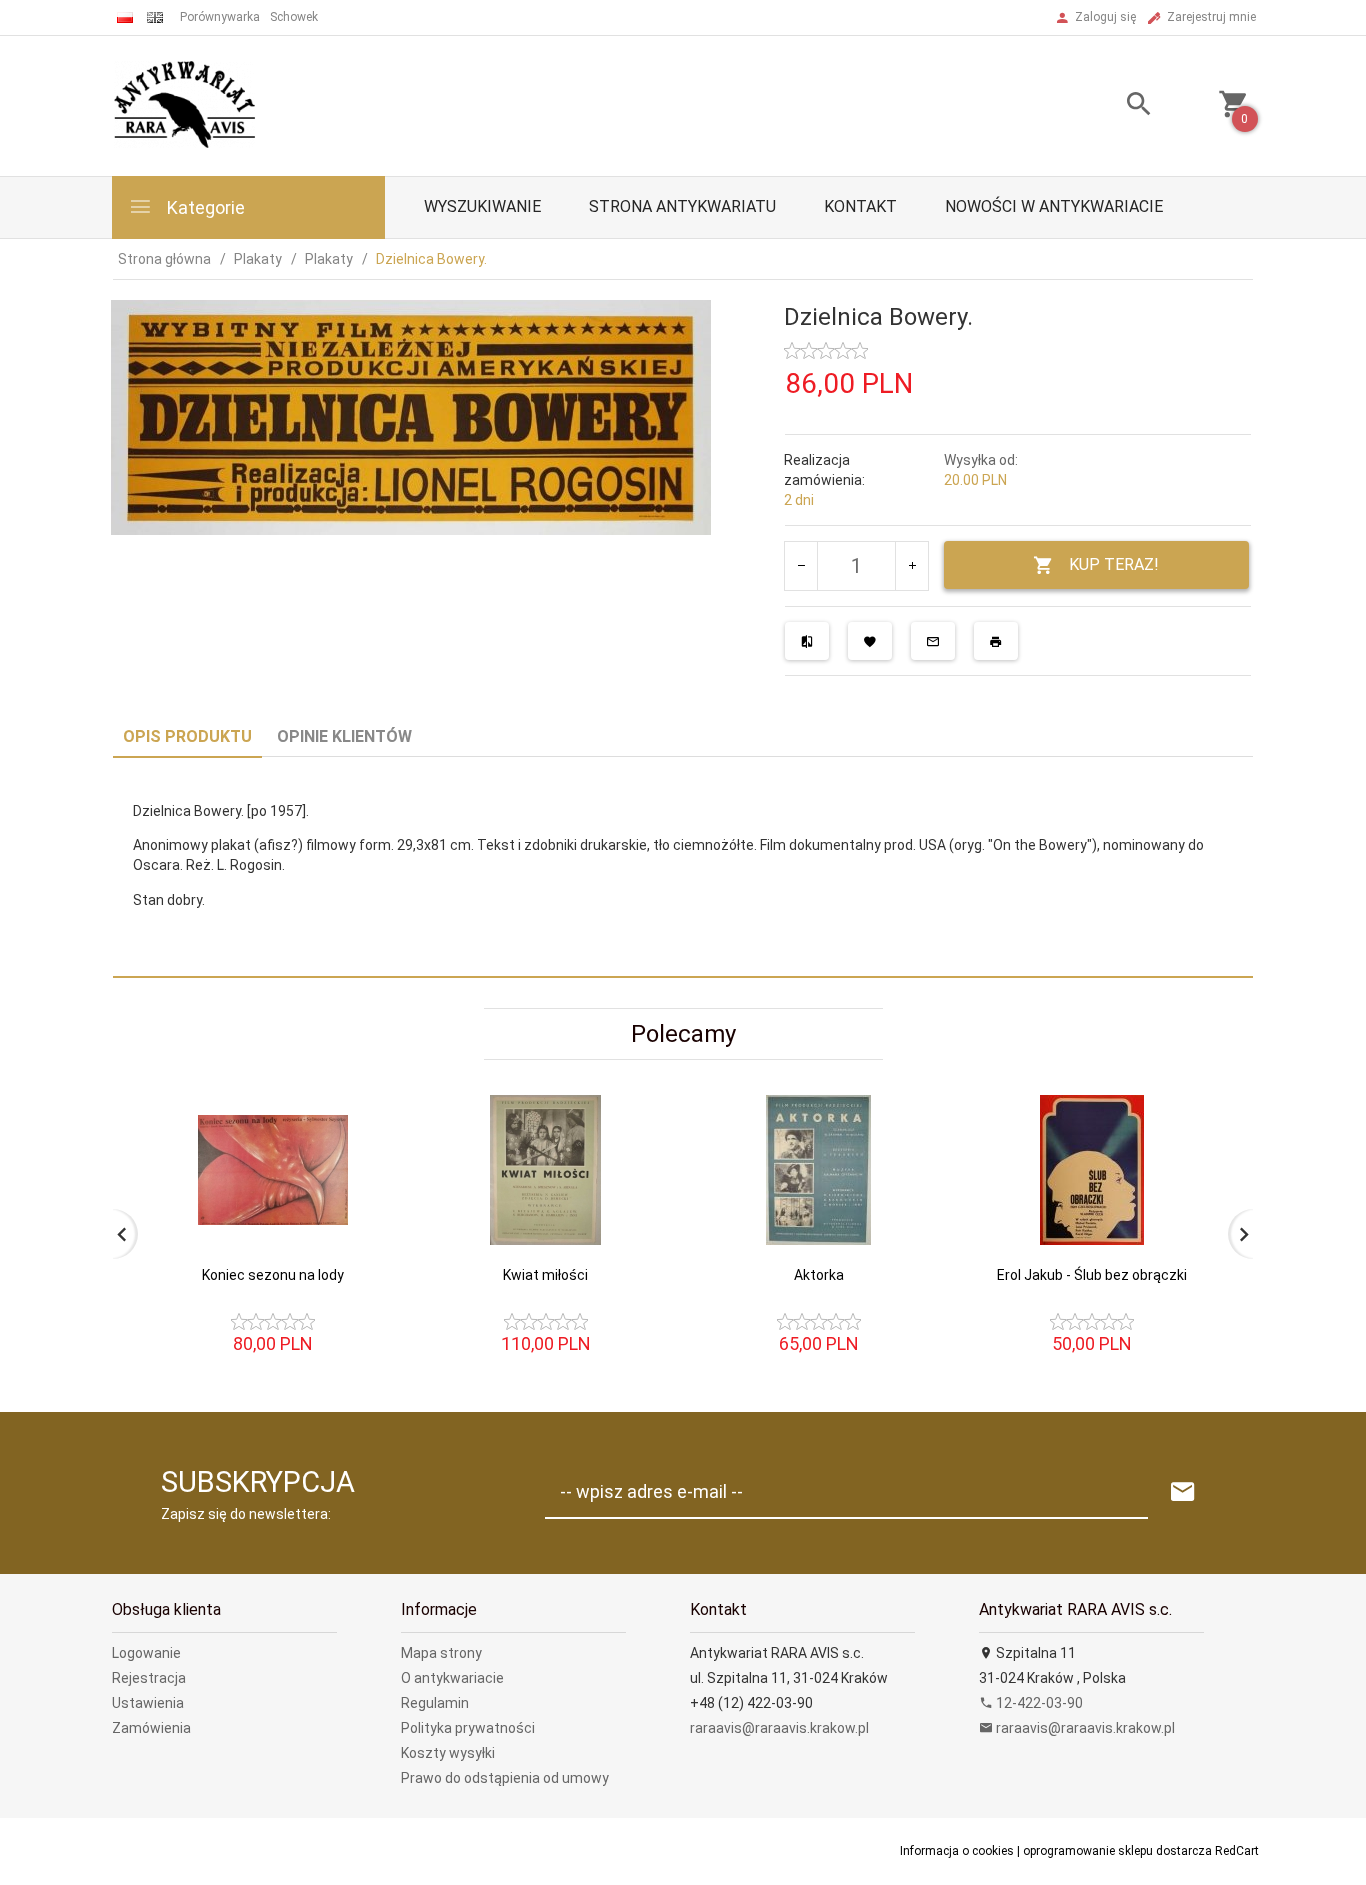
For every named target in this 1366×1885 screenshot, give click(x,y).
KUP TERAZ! (1114, 564)
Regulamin (435, 1703)
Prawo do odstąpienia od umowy (505, 1778)
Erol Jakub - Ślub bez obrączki (1092, 1275)
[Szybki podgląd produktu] (361, 1103)
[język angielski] (155, 17)
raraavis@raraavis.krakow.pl (779, 1728)
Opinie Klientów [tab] (344, 736)
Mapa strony (441, 1653)
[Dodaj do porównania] (807, 641)
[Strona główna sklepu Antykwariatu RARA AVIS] (186, 105)
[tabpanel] (683, 867)
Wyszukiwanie (482, 206)
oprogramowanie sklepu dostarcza (1117, 1851)
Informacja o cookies (957, 1851)
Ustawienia (148, 1703)
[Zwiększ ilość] (911, 566)
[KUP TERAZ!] (361, 1253)
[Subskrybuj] (1183, 1492)
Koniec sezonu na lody (273, 1275)
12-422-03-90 (1038, 1703)
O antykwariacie (452, 1678)
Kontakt (860, 206)
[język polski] (125, 17)
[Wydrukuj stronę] (996, 641)
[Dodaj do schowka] (870, 641)
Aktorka (819, 1275)
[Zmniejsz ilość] (801, 566)
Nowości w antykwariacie (1054, 206)
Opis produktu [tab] (187, 736)
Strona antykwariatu (682, 206)
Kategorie (204, 207)
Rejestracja (149, 1678)
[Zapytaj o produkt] (933, 641)
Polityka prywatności (468, 1728)
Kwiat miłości (545, 1275)
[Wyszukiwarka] (1114, 106)
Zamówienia (151, 1728)
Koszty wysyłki (448, 1753)
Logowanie (146, 1653)
